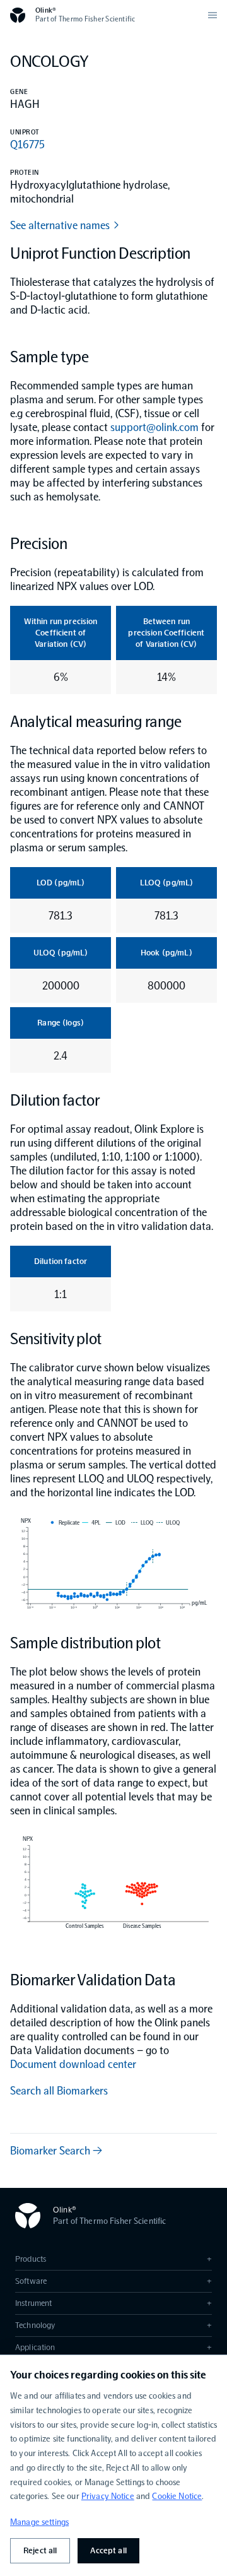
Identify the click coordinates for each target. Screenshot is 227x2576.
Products (113, 2259)
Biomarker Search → (56, 2151)
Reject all (40, 2550)
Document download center (73, 2064)
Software (113, 2281)
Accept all (108, 2550)
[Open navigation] (212, 15)
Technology (113, 2325)
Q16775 (27, 145)
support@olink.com (154, 427)
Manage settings (39, 2522)
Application (113, 2347)
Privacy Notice (108, 2496)
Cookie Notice (177, 2496)
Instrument (113, 2303)
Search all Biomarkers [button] (59, 2091)
